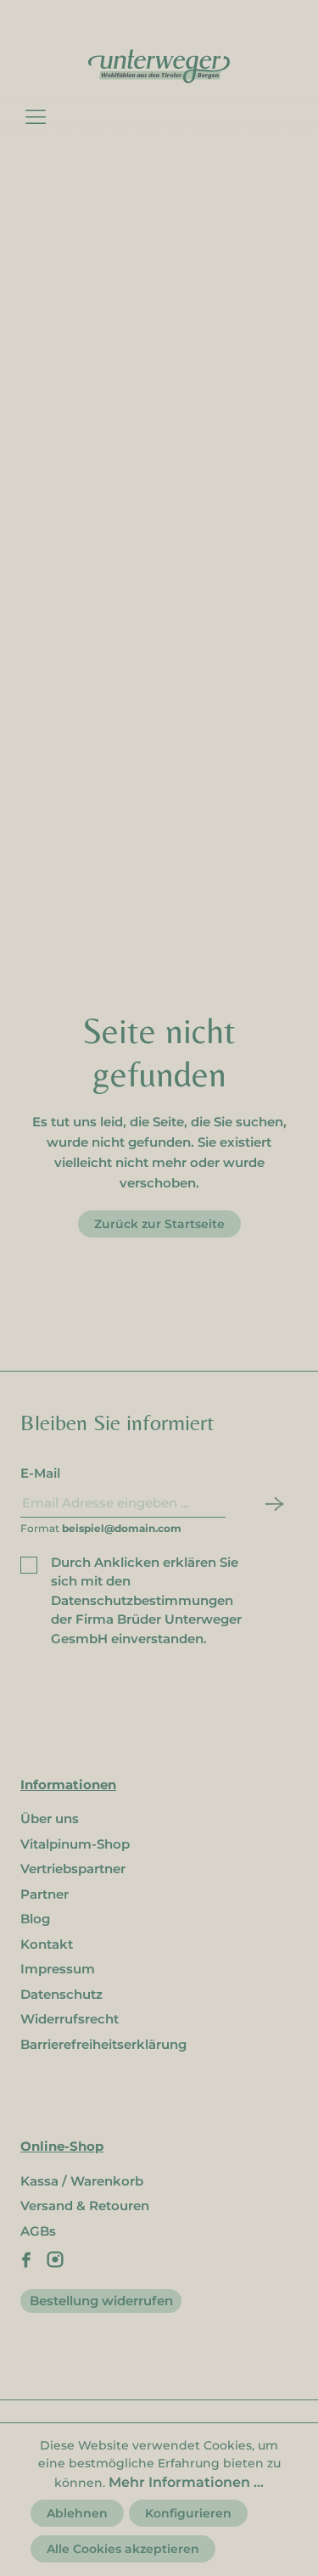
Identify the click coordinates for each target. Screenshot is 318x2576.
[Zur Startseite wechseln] (159, 65)
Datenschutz (61, 1994)
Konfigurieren (188, 2513)
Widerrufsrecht (70, 2019)
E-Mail (40, 1473)
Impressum (58, 1969)
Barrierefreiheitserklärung (103, 2044)
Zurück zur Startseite (159, 1224)
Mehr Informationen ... (186, 2482)
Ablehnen (77, 2513)
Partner (45, 1894)
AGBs (38, 2231)
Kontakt (47, 1944)
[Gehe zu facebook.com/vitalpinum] (26, 2259)
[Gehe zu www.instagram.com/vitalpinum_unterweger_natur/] (55, 2259)
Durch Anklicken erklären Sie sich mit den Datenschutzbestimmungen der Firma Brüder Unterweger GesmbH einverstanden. (146, 1600)
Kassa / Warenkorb (82, 2181)
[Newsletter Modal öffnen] (271, 1504)
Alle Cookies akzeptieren (123, 2549)
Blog (35, 1919)
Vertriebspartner (73, 1869)
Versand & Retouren (85, 2206)
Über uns (50, 1818)
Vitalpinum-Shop (75, 1844)
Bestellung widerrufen (101, 2301)
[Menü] (36, 116)
